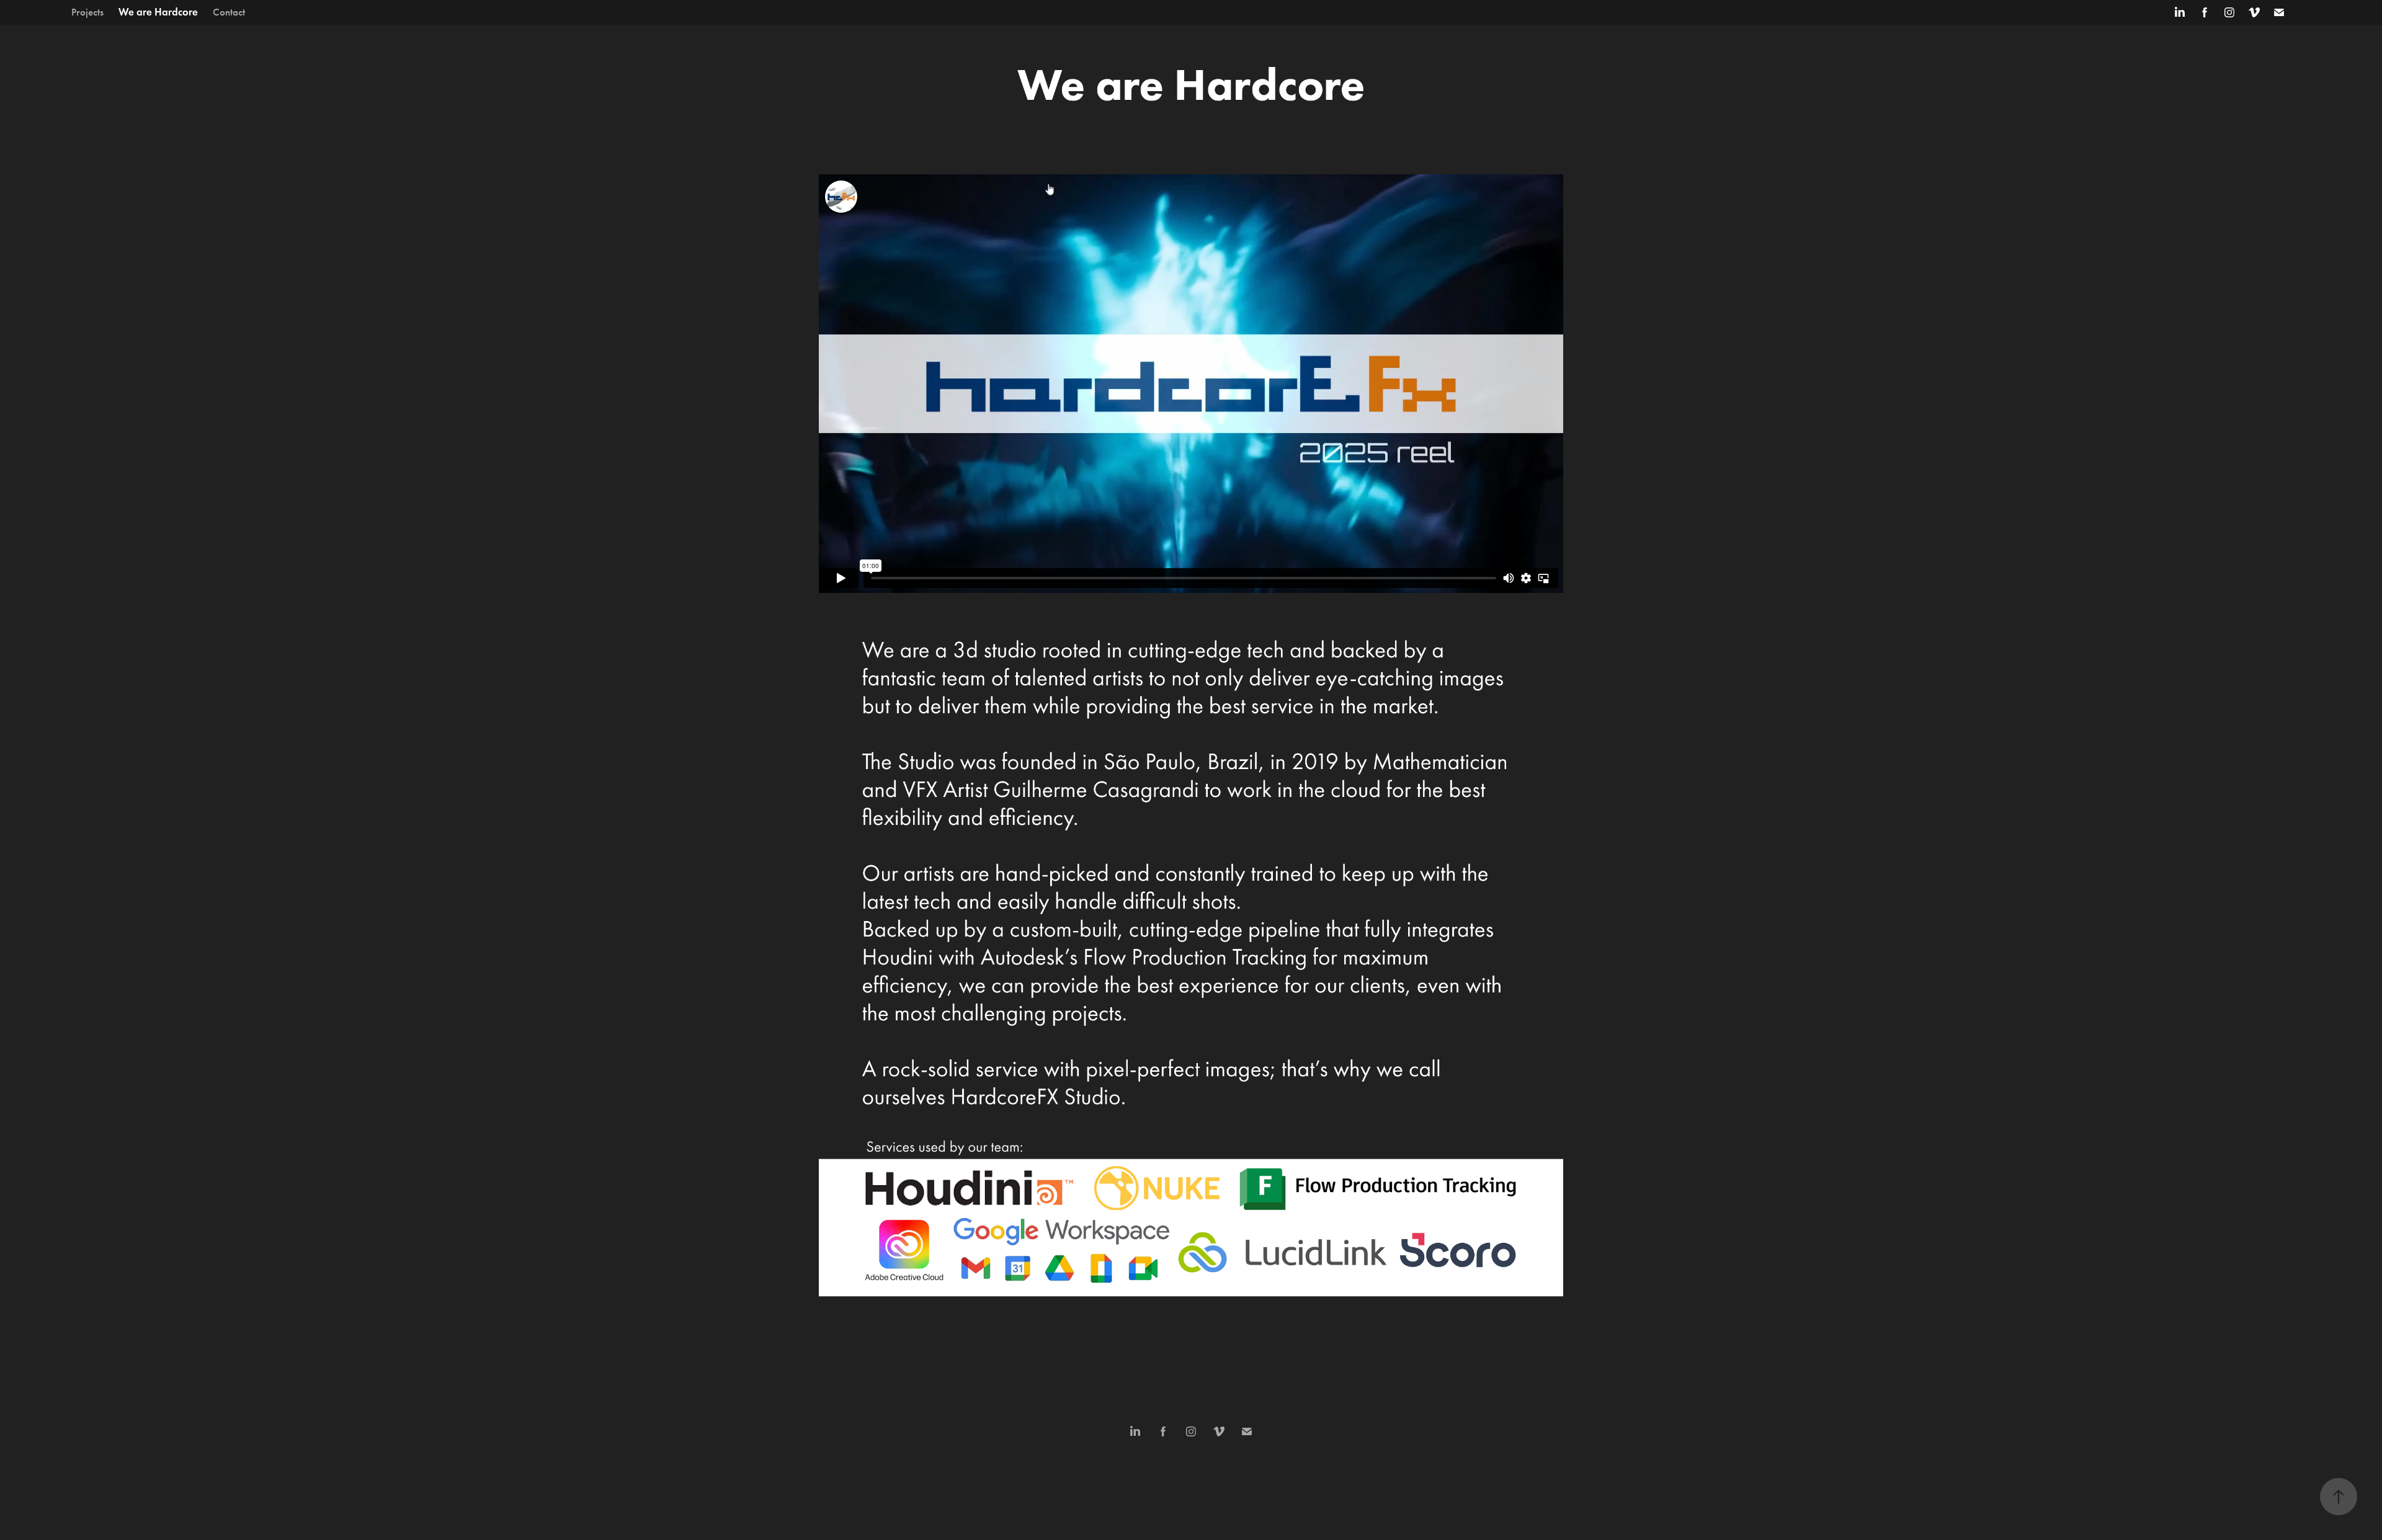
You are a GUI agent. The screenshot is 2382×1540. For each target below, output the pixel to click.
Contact (229, 12)
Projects (87, 12)
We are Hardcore (158, 12)
